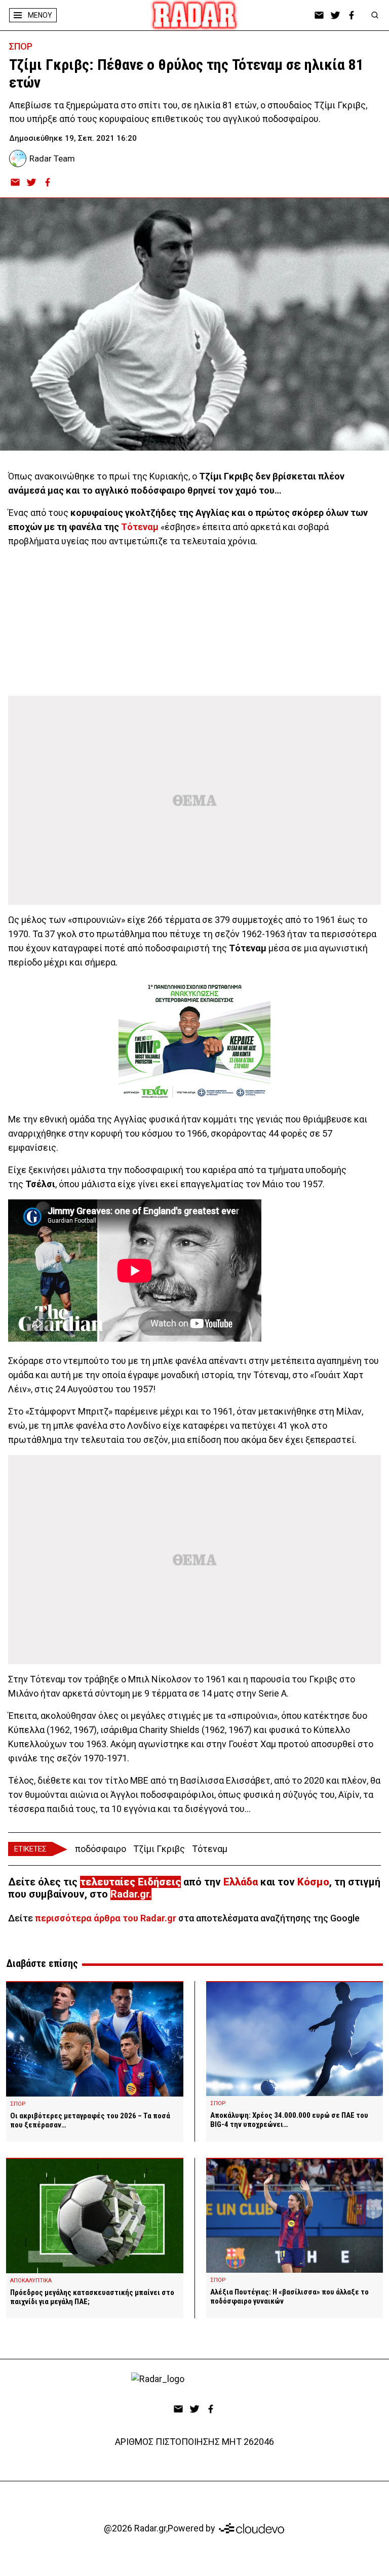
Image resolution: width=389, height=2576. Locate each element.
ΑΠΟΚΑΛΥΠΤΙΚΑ (31, 2281)
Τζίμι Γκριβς (159, 1849)
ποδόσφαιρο (101, 1849)
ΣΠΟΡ (21, 46)
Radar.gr (130, 1894)
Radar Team (52, 158)
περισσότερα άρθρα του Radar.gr (106, 1918)
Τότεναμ (139, 527)
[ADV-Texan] (194, 1041)
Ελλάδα (241, 1882)
